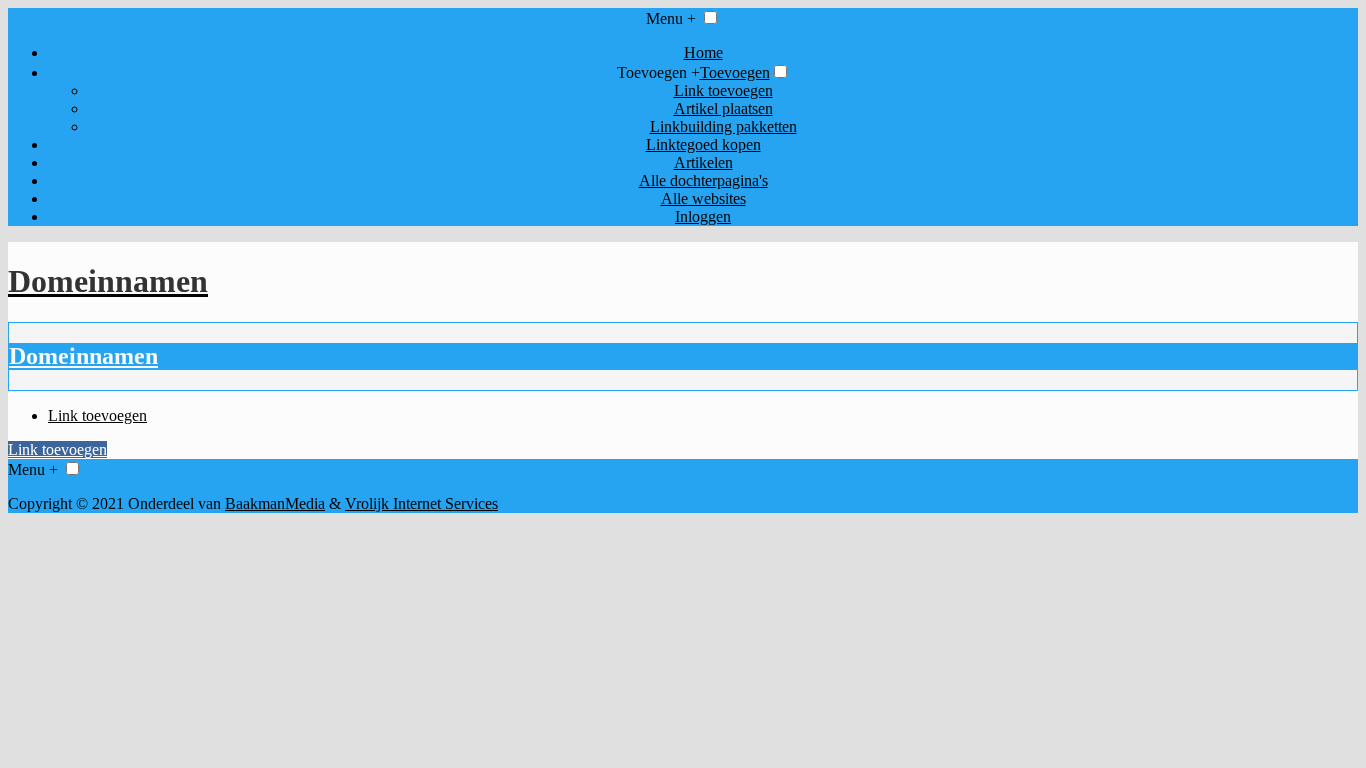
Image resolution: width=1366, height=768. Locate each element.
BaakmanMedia (275, 503)
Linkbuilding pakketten (723, 126)
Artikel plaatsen (723, 108)
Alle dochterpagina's (703, 180)
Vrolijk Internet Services (421, 503)
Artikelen (703, 162)
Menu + (671, 18)
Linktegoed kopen (703, 144)
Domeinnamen (83, 356)
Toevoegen (735, 72)
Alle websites (703, 198)
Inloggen (703, 216)
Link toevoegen (723, 90)
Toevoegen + (658, 72)
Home (703, 52)
